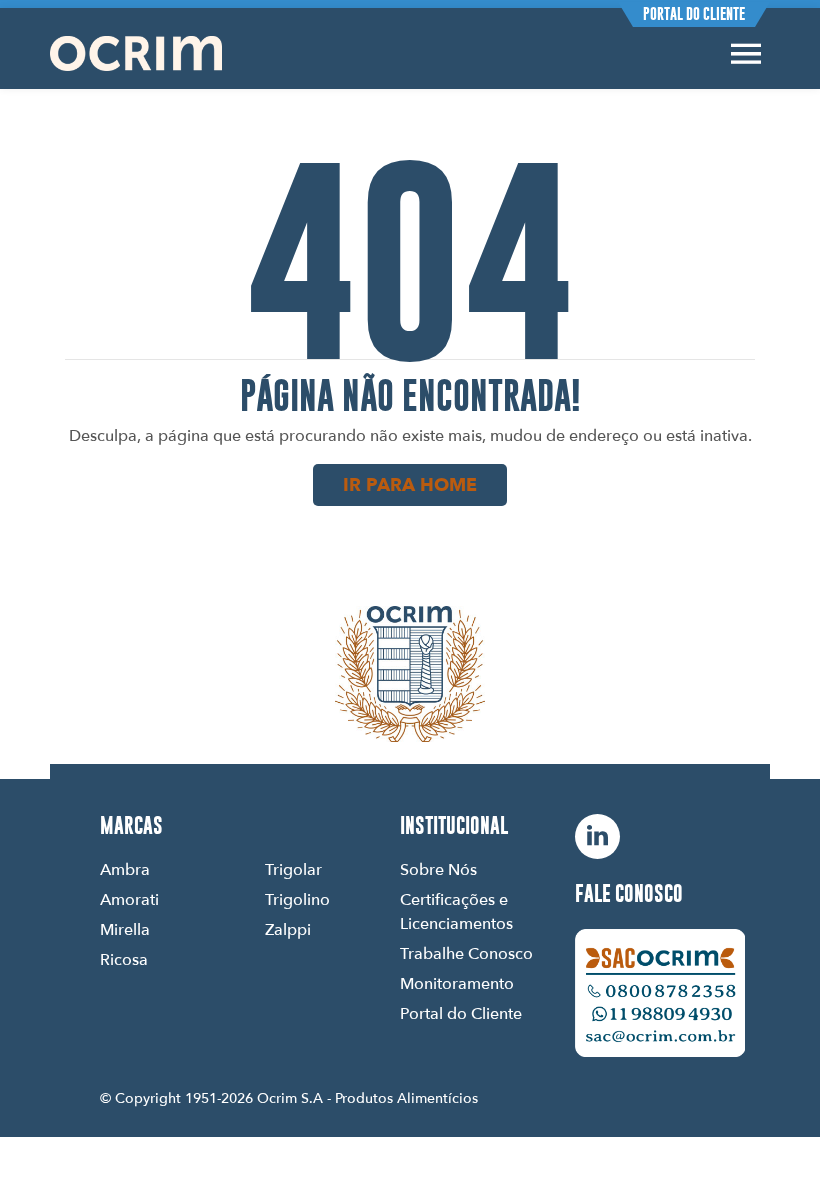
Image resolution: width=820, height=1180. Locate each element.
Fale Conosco (629, 894)
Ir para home (410, 484)
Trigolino (297, 899)
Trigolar (293, 869)
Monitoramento (457, 983)
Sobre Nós (438, 869)
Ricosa (124, 959)
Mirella (125, 929)
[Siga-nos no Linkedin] (597, 836)
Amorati (129, 899)
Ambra (125, 869)
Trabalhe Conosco (466, 953)
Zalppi (288, 929)
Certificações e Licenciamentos (456, 911)
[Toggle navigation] (746, 53)
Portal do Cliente (694, 14)
